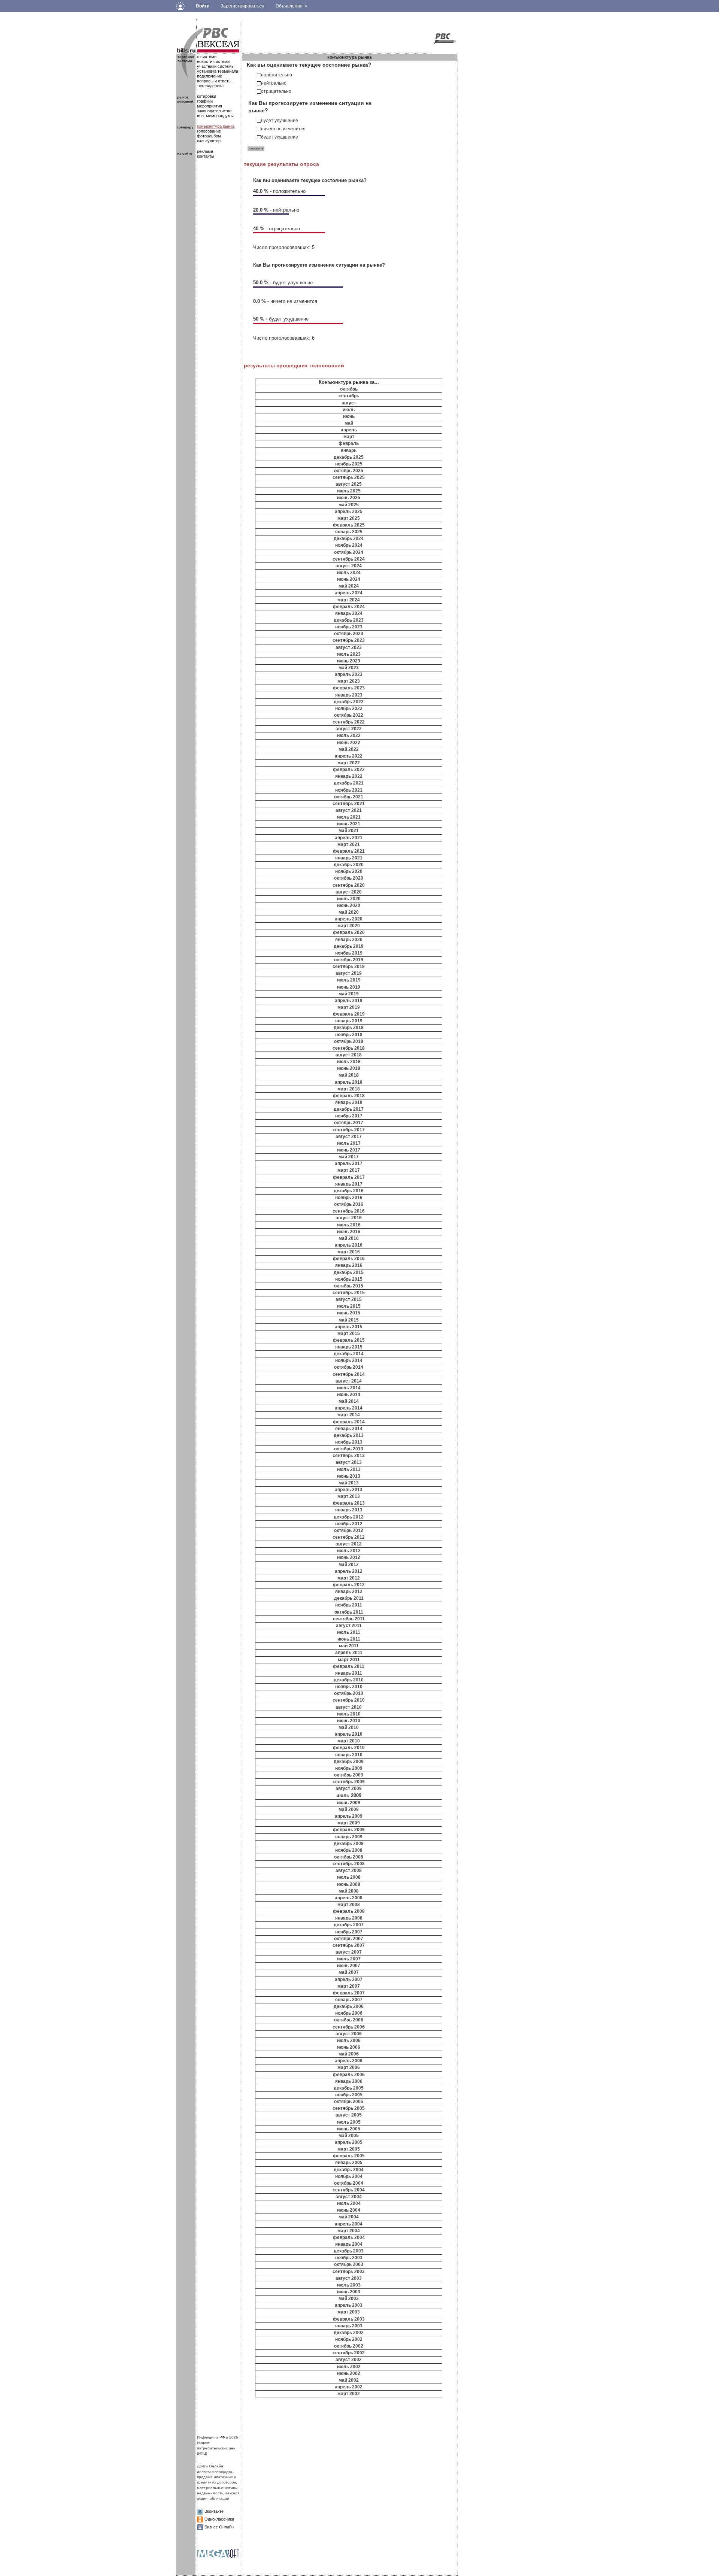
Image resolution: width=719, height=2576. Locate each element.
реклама (205, 151)
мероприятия (210, 106)
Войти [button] (203, 6)
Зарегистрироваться (242, 6)
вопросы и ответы (214, 81)
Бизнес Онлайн (219, 2527)
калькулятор (209, 141)
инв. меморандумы (215, 116)
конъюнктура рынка (216, 126)
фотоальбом (209, 136)
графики (205, 101)
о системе (207, 57)
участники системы (216, 66)
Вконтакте (214, 2511)
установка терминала (218, 71)
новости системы (214, 61)
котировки (207, 96)
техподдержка (210, 86)
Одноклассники (219, 2519)
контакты (206, 156)
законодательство (214, 111)
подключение (210, 76)
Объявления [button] (290, 6)
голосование (209, 131)
